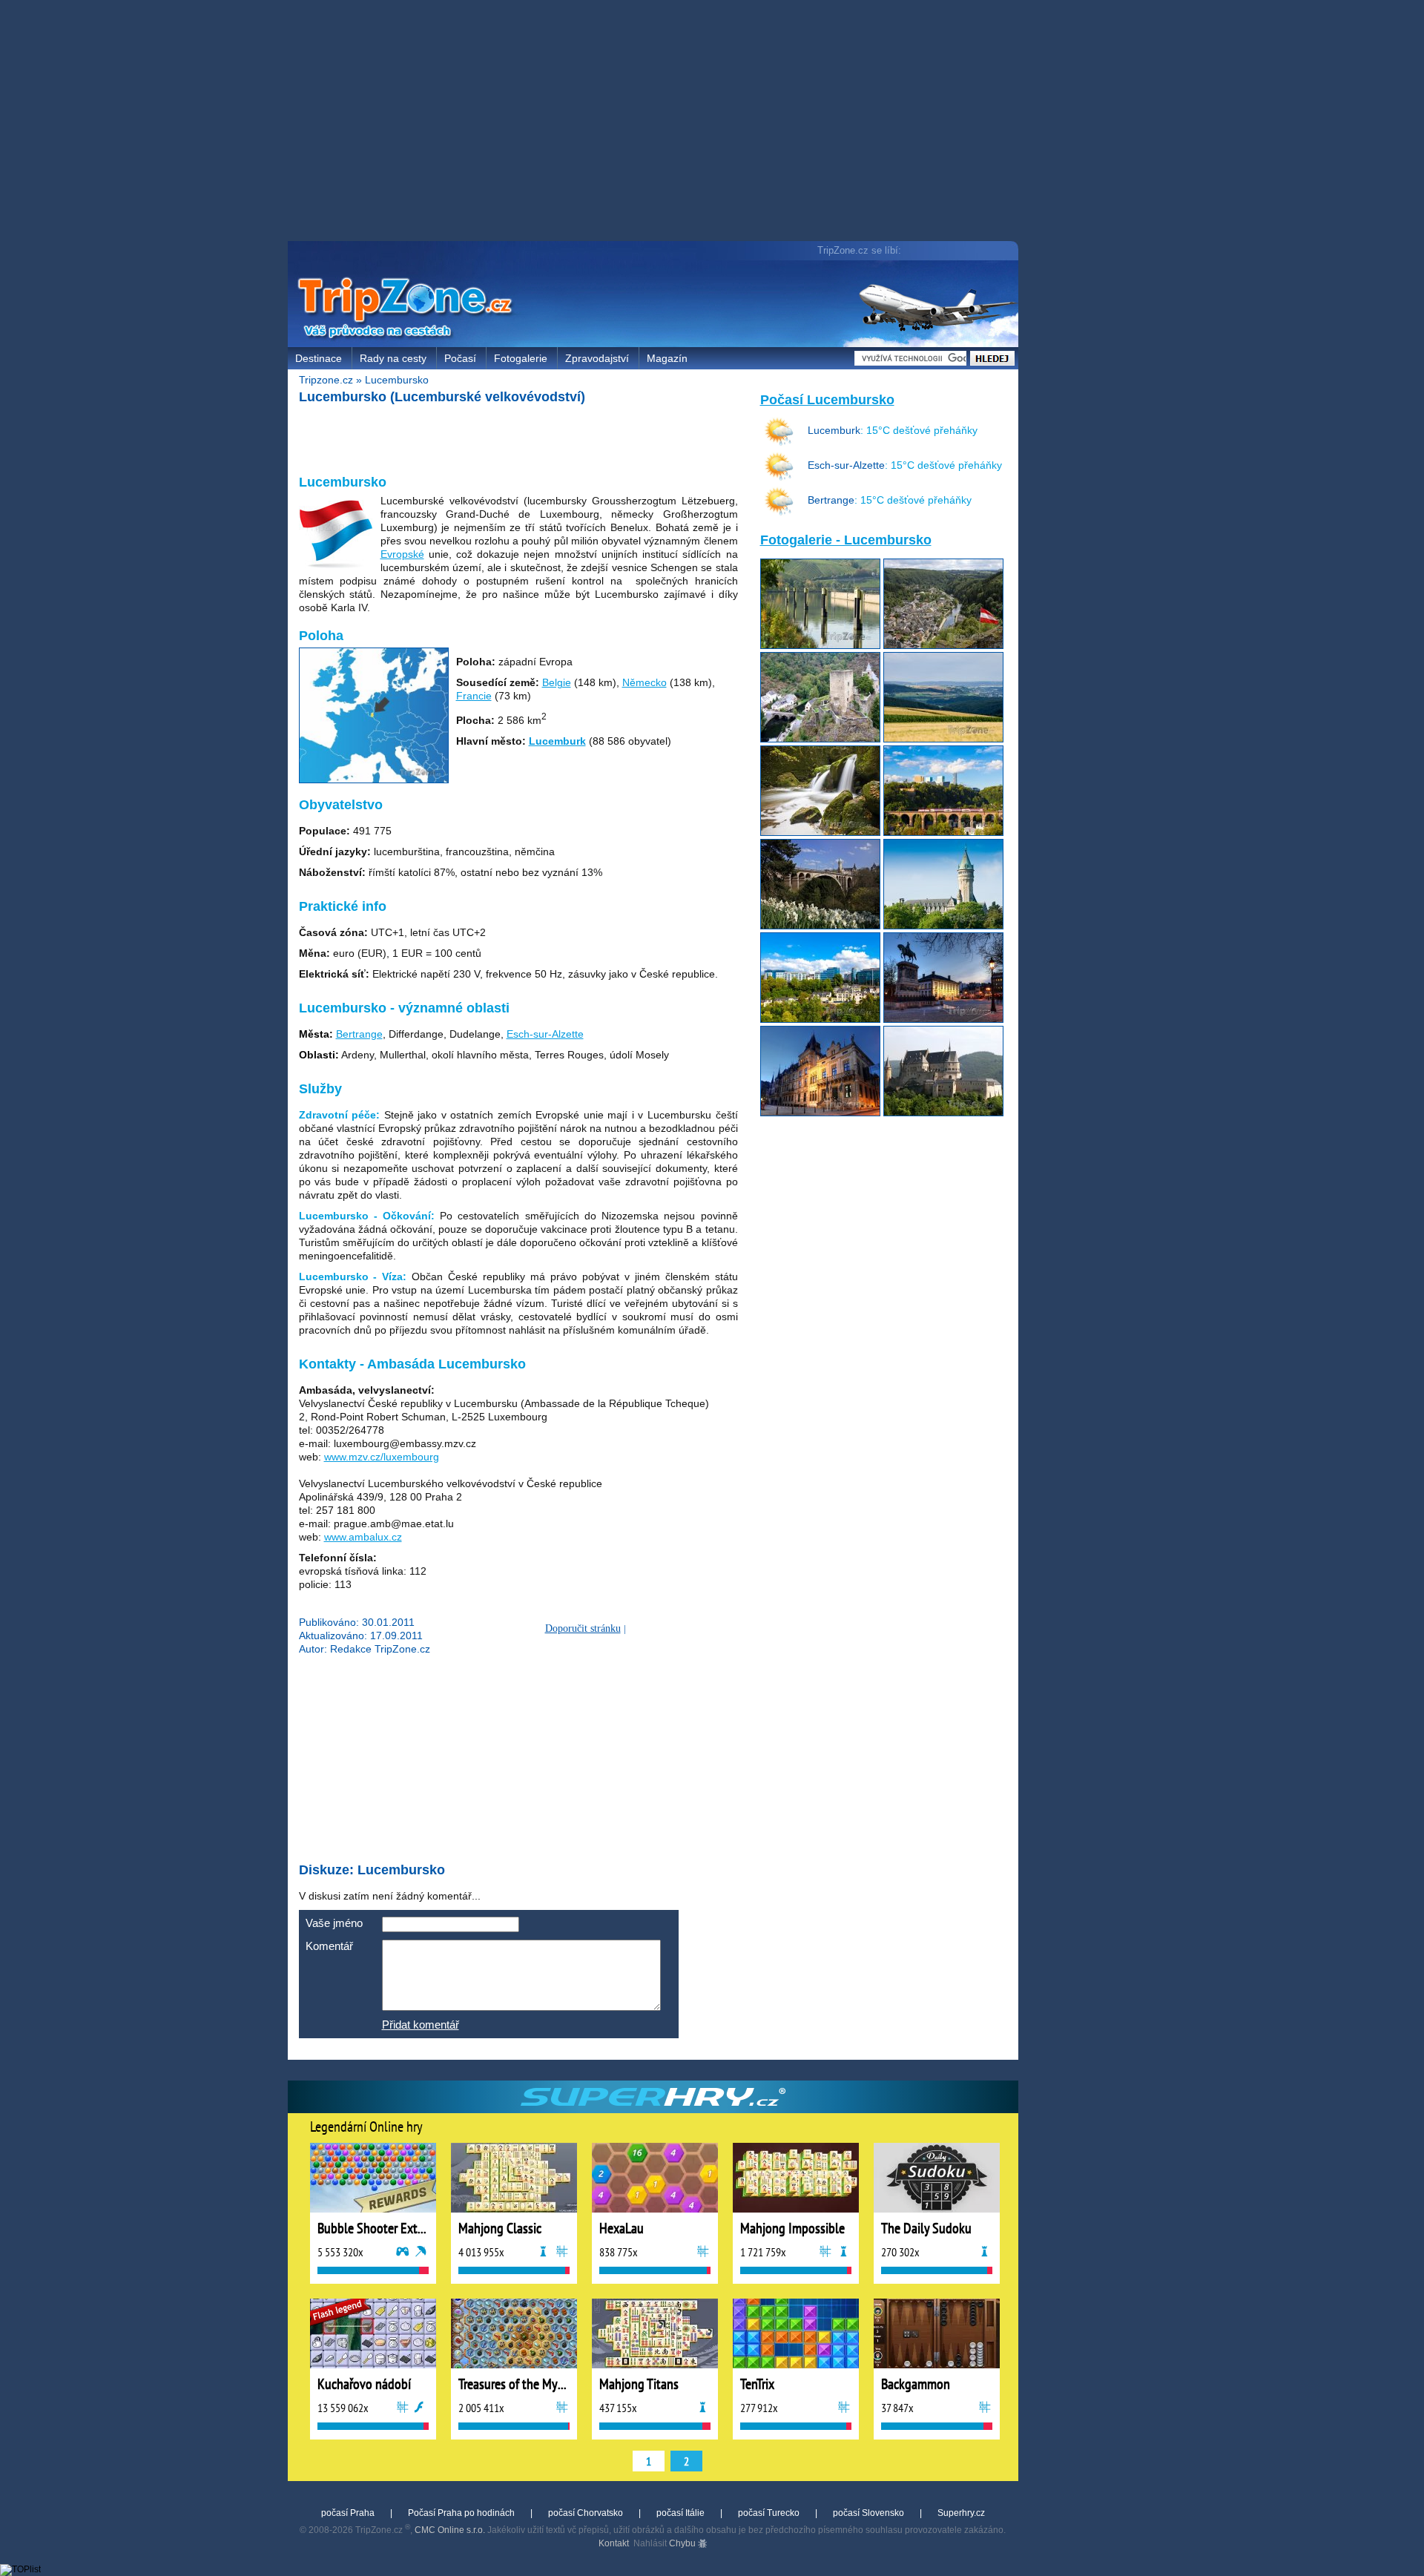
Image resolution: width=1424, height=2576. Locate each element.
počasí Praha (348, 2513)
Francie (474, 696)
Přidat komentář (421, 2025)
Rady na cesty (393, 358)
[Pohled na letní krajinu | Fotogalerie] (943, 739)
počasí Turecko (769, 2513)
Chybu (683, 2543)
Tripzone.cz (326, 380)
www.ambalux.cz (363, 1537)
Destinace (319, 358)
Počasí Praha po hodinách (461, 2513)
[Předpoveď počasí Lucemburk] (779, 443)
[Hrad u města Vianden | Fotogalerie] (943, 1113)
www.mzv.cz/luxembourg (382, 1457)
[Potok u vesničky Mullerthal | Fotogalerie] (820, 832)
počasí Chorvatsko (586, 2513)
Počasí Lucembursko (827, 400)
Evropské (402, 554)
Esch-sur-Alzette (545, 1034)
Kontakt (614, 2543)
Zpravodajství (597, 358)
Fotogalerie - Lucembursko (846, 540)
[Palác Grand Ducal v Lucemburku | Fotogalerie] (820, 1113)
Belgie (557, 682)
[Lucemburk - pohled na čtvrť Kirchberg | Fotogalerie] (943, 832)
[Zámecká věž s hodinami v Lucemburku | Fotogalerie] (943, 926)
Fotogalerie (521, 358)
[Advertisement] (656, 122)
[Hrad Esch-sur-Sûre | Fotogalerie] (820, 739)
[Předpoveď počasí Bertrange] (779, 513)
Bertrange (359, 1034)
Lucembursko (397, 380)
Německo (645, 682)
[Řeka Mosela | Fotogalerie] (820, 645)
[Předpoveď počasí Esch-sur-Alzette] (779, 478)
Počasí (460, 358)
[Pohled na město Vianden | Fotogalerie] (943, 645)
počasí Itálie (680, 2513)
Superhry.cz (961, 2513)
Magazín (667, 358)
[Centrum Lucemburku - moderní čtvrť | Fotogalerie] (820, 1019)
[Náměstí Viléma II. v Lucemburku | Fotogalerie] (943, 1019)
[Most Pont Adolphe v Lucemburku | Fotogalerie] (820, 926)
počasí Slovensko (868, 2513)
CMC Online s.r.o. (450, 2530)
